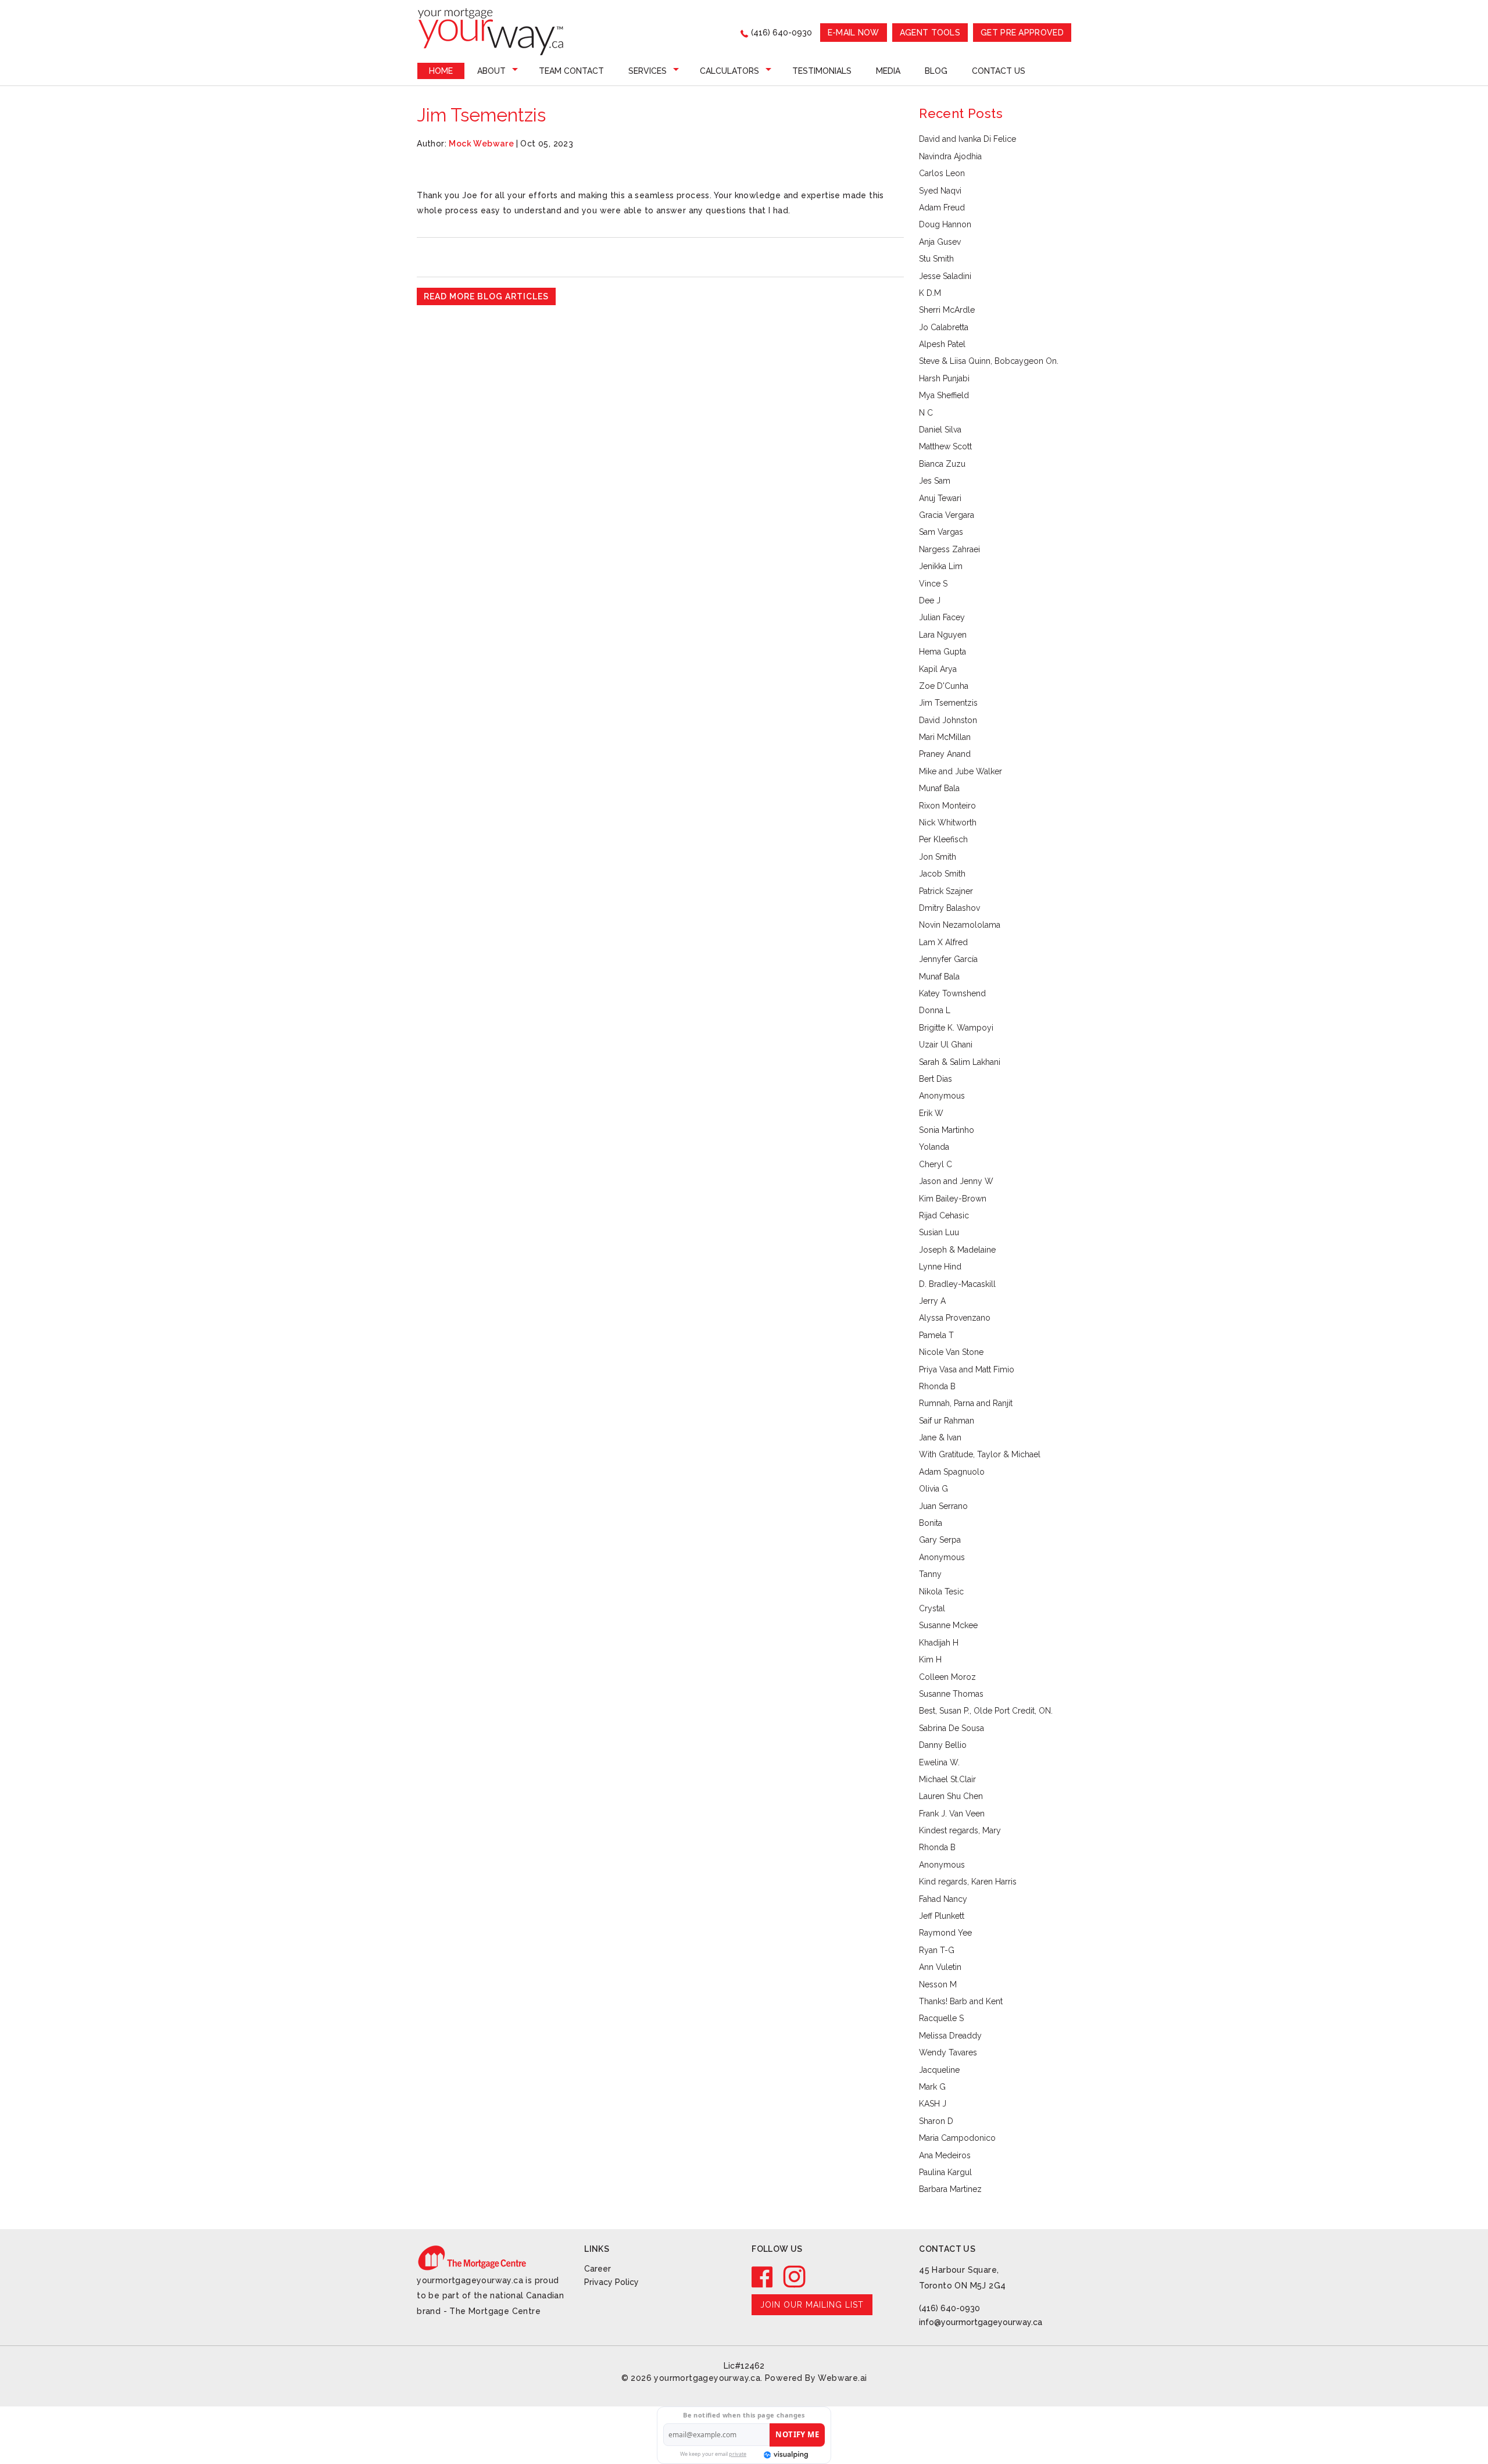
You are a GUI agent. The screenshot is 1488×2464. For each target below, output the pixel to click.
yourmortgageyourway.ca (707, 2378)
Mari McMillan (945, 737)
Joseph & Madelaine (957, 1250)
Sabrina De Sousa (952, 1728)
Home (441, 71)
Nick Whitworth (948, 822)
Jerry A (932, 1301)
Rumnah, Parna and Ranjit (966, 1403)
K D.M (930, 293)
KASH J (933, 2104)
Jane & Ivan (940, 1437)
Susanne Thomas (951, 1694)
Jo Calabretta (944, 327)
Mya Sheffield (944, 395)
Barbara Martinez (950, 2189)
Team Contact (571, 71)
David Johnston (948, 720)
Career (598, 2269)
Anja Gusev (940, 242)
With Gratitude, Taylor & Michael (980, 1454)
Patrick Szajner (946, 891)
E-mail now (854, 33)
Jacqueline (939, 2070)
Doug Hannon (945, 224)
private (738, 2454)
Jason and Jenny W (956, 1181)
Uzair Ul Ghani (946, 1045)
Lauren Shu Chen (951, 1796)
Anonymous (942, 1096)
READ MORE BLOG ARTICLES (486, 296)
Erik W (931, 1113)
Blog (936, 71)
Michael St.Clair (947, 1779)
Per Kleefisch (943, 839)
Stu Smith (936, 259)
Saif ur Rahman (947, 1421)
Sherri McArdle (947, 310)
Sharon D (936, 2121)
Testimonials (822, 71)
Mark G (932, 2087)
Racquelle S (941, 2018)
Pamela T (936, 1335)
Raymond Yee (945, 1933)
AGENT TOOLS (930, 33)
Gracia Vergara (947, 515)
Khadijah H (939, 1643)
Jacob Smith (942, 874)
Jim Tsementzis (948, 703)
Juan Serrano (943, 1506)
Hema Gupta (942, 652)
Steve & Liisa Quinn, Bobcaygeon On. (989, 361)
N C (926, 413)
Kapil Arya (938, 669)
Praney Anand (945, 754)
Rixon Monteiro (947, 806)
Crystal (932, 1608)
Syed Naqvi (940, 191)
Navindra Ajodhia (950, 156)
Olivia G (933, 1489)
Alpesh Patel (942, 344)
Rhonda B (937, 1386)
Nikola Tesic (941, 1592)
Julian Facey (942, 617)
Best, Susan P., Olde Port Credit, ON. (986, 1711)
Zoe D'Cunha (944, 686)
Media (888, 71)
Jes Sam (935, 481)
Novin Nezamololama (960, 925)
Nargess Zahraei (949, 549)
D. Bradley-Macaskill (957, 1284)
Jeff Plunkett (942, 1916)
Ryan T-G (937, 1950)
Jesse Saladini (945, 276)
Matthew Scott (945, 446)
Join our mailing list (812, 2305)
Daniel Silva (940, 430)
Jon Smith (938, 857)
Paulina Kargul (945, 2172)
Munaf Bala (939, 788)
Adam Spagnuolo (952, 1472)
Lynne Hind (940, 1267)
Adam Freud (942, 208)
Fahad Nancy (943, 1899)
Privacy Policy (611, 2282)
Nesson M (938, 1984)
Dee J (930, 600)
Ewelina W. (939, 1762)
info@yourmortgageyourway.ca (981, 2322)
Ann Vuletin (940, 1967)
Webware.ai (842, 2378)
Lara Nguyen (943, 635)
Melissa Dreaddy (950, 2036)
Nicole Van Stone (951, 1352)
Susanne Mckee (948, 1625)
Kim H (930, 1660)
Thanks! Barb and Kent (961, 2001)
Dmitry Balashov (949, 908)
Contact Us (999, 71)
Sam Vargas (941, 532)
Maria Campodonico (957, 2138)
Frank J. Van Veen (952, 1814)
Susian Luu (939, 1232)
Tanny (930, 1574)
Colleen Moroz (947, 1677)
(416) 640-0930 (781, 33)
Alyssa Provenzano (955, 1318)
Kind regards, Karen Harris (968, 1882)
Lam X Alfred (943, 942)
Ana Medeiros (945, 2155)
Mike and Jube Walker (961, 771)
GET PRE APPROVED (1022, 33)
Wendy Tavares (948, 2052)
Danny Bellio (943, 1745)
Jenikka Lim (941, 566)
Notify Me (797, 2434)
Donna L (935, 1010)
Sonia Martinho (947, 1130)
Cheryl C (936, 1164)
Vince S (933, 584)
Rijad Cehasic (944, 1215)
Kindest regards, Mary (960, 1830)
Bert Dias (936, 1079)
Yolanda (934, 1147)
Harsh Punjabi (944, 378)
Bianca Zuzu (942, 464)
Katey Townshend (952, 993)
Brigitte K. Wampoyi (956, 1028)
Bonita (931, 1523)
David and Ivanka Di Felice (967, 139)
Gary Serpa (940, 1540)
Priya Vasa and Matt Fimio (967, 1369)
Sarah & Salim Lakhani (960, 1062)
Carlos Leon (942, 173)
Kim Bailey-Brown (953, 1199)
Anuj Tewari (940, 498)
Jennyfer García (948, 959)
